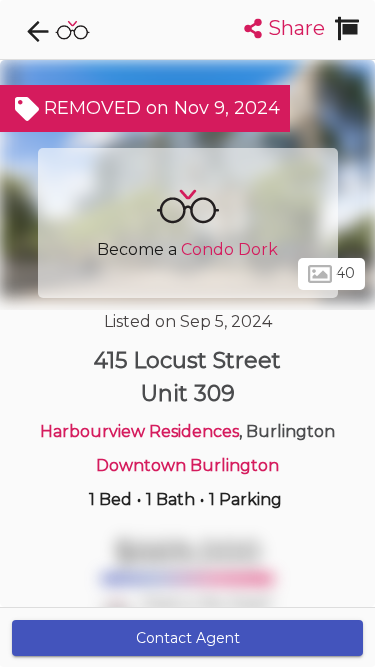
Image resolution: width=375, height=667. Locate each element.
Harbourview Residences (139, 431)
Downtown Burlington (187, 465)
